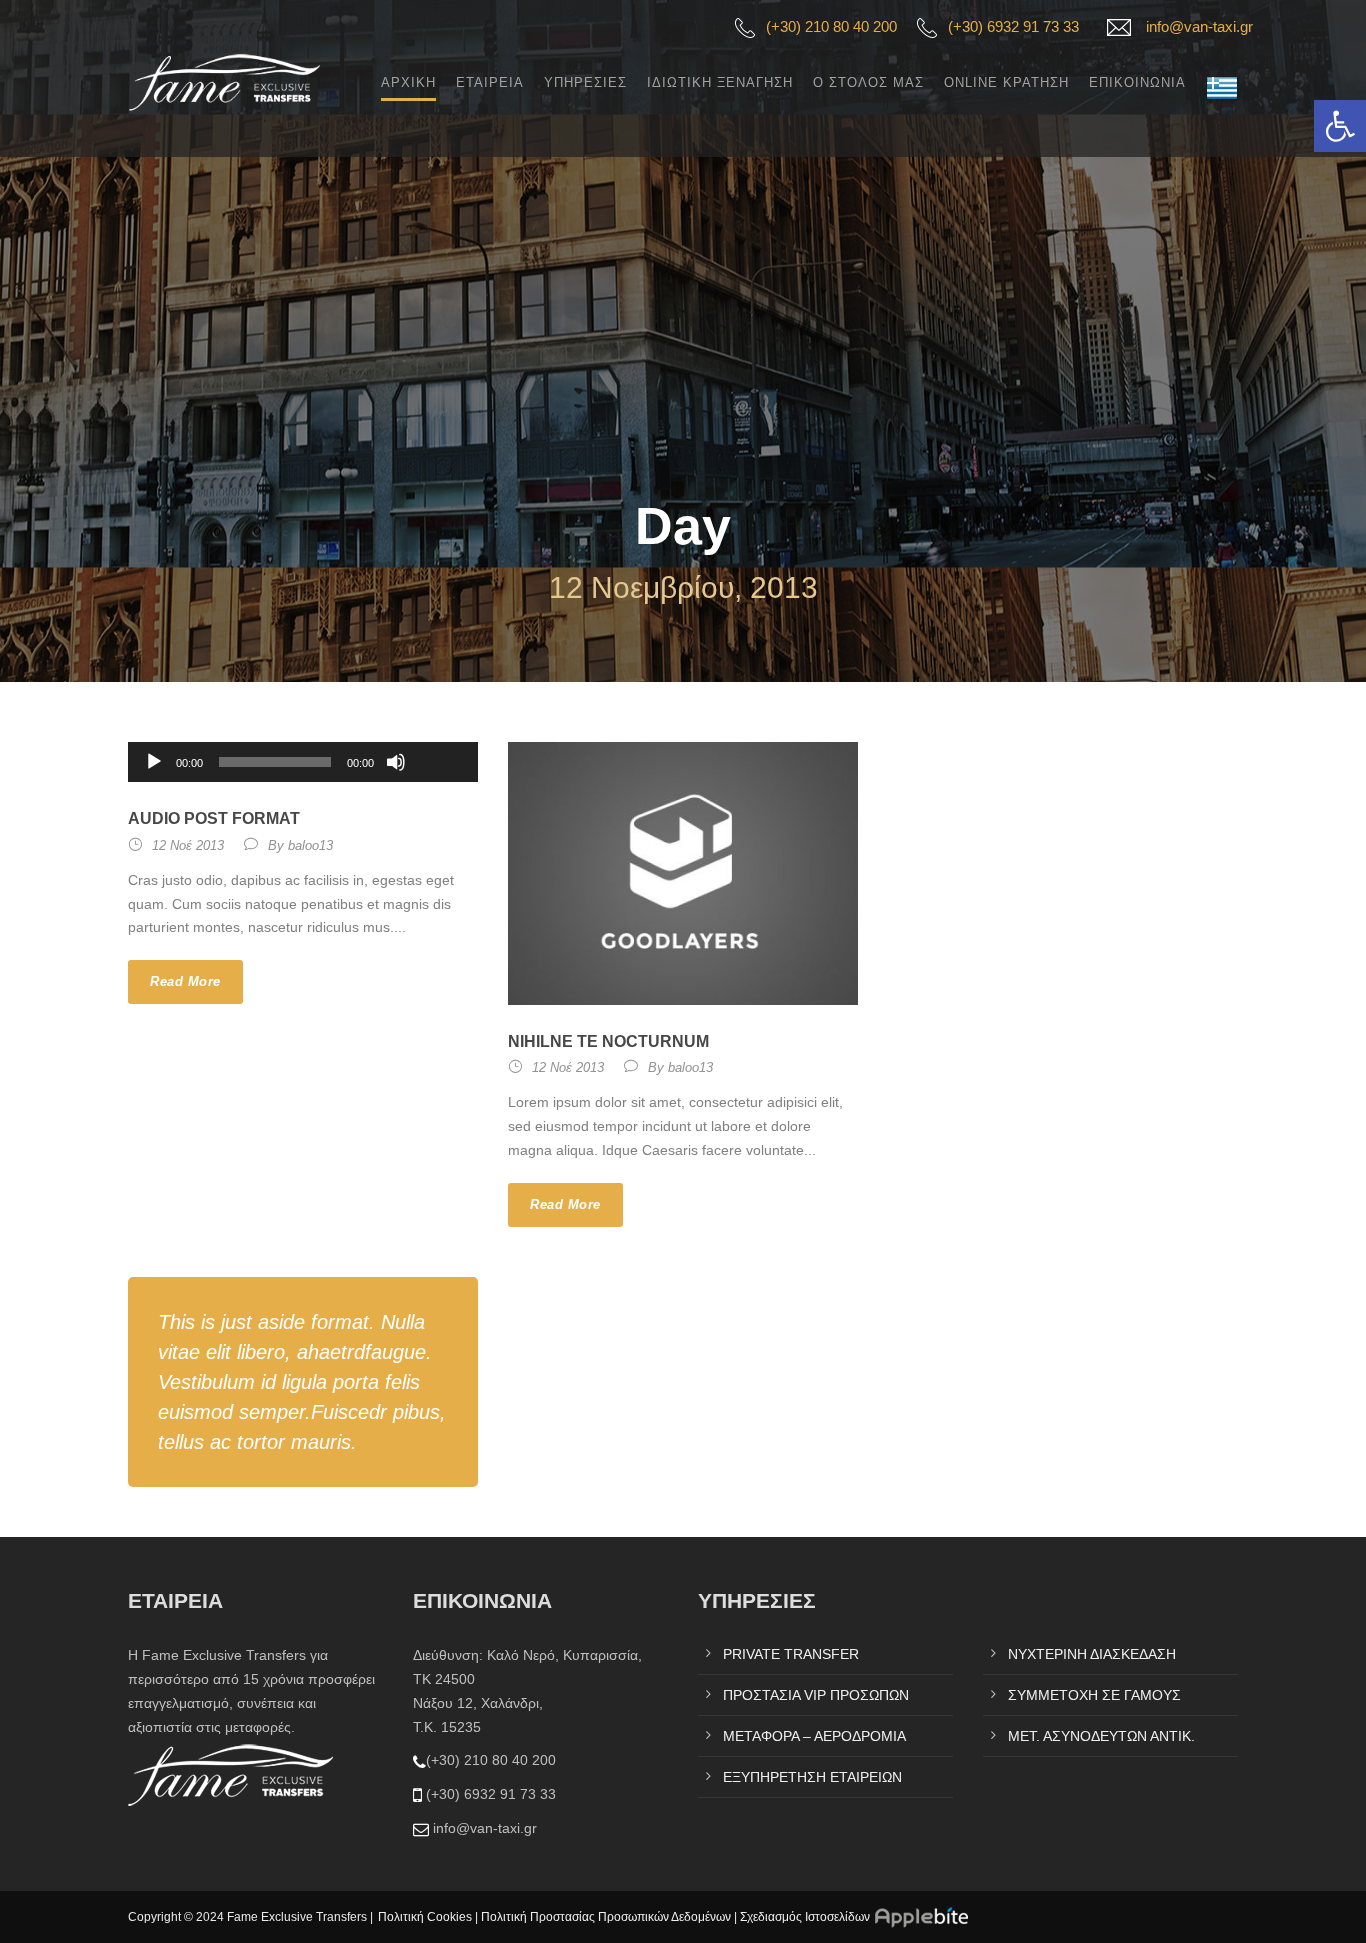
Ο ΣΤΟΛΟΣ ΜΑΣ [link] (868, 82)
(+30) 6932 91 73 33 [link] (1013, 26)
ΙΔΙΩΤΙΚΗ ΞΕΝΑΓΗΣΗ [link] (720, 82)
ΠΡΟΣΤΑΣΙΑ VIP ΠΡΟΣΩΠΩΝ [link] (816, 1695)
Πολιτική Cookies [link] (425, 1917)
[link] (1340, 126)
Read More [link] (185, 981)
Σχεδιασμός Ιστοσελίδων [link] (805, 1917)
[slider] (440, 729)
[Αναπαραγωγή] (154, 762)
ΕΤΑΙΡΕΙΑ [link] (490, 82)
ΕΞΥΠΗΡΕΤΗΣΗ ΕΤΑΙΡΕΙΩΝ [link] (812, 1777)
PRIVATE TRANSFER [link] (791, 1654)
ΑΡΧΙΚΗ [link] (408, 82)
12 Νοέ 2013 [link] (188, 845)
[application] (303, 762)
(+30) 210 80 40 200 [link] (831, 26)
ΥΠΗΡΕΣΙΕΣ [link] (585, 82)
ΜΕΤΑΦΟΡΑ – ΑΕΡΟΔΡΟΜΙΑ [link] (814, 1736)
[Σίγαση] (396, 762)
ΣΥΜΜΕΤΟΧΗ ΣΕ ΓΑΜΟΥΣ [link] (1094, 1695)
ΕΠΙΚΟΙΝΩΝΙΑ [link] (1137, 82)
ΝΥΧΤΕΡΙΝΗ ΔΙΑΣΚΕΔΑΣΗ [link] (1092, 1654)
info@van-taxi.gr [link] (1199, 26)
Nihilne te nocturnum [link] (608, 1041)
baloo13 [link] (310, 845)
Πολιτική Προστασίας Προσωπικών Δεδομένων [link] (606, 1917)
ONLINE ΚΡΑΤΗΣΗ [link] (1006, 82)
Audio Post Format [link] (214, 818)
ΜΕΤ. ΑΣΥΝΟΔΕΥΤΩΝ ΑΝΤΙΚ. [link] (1101, 1736)
